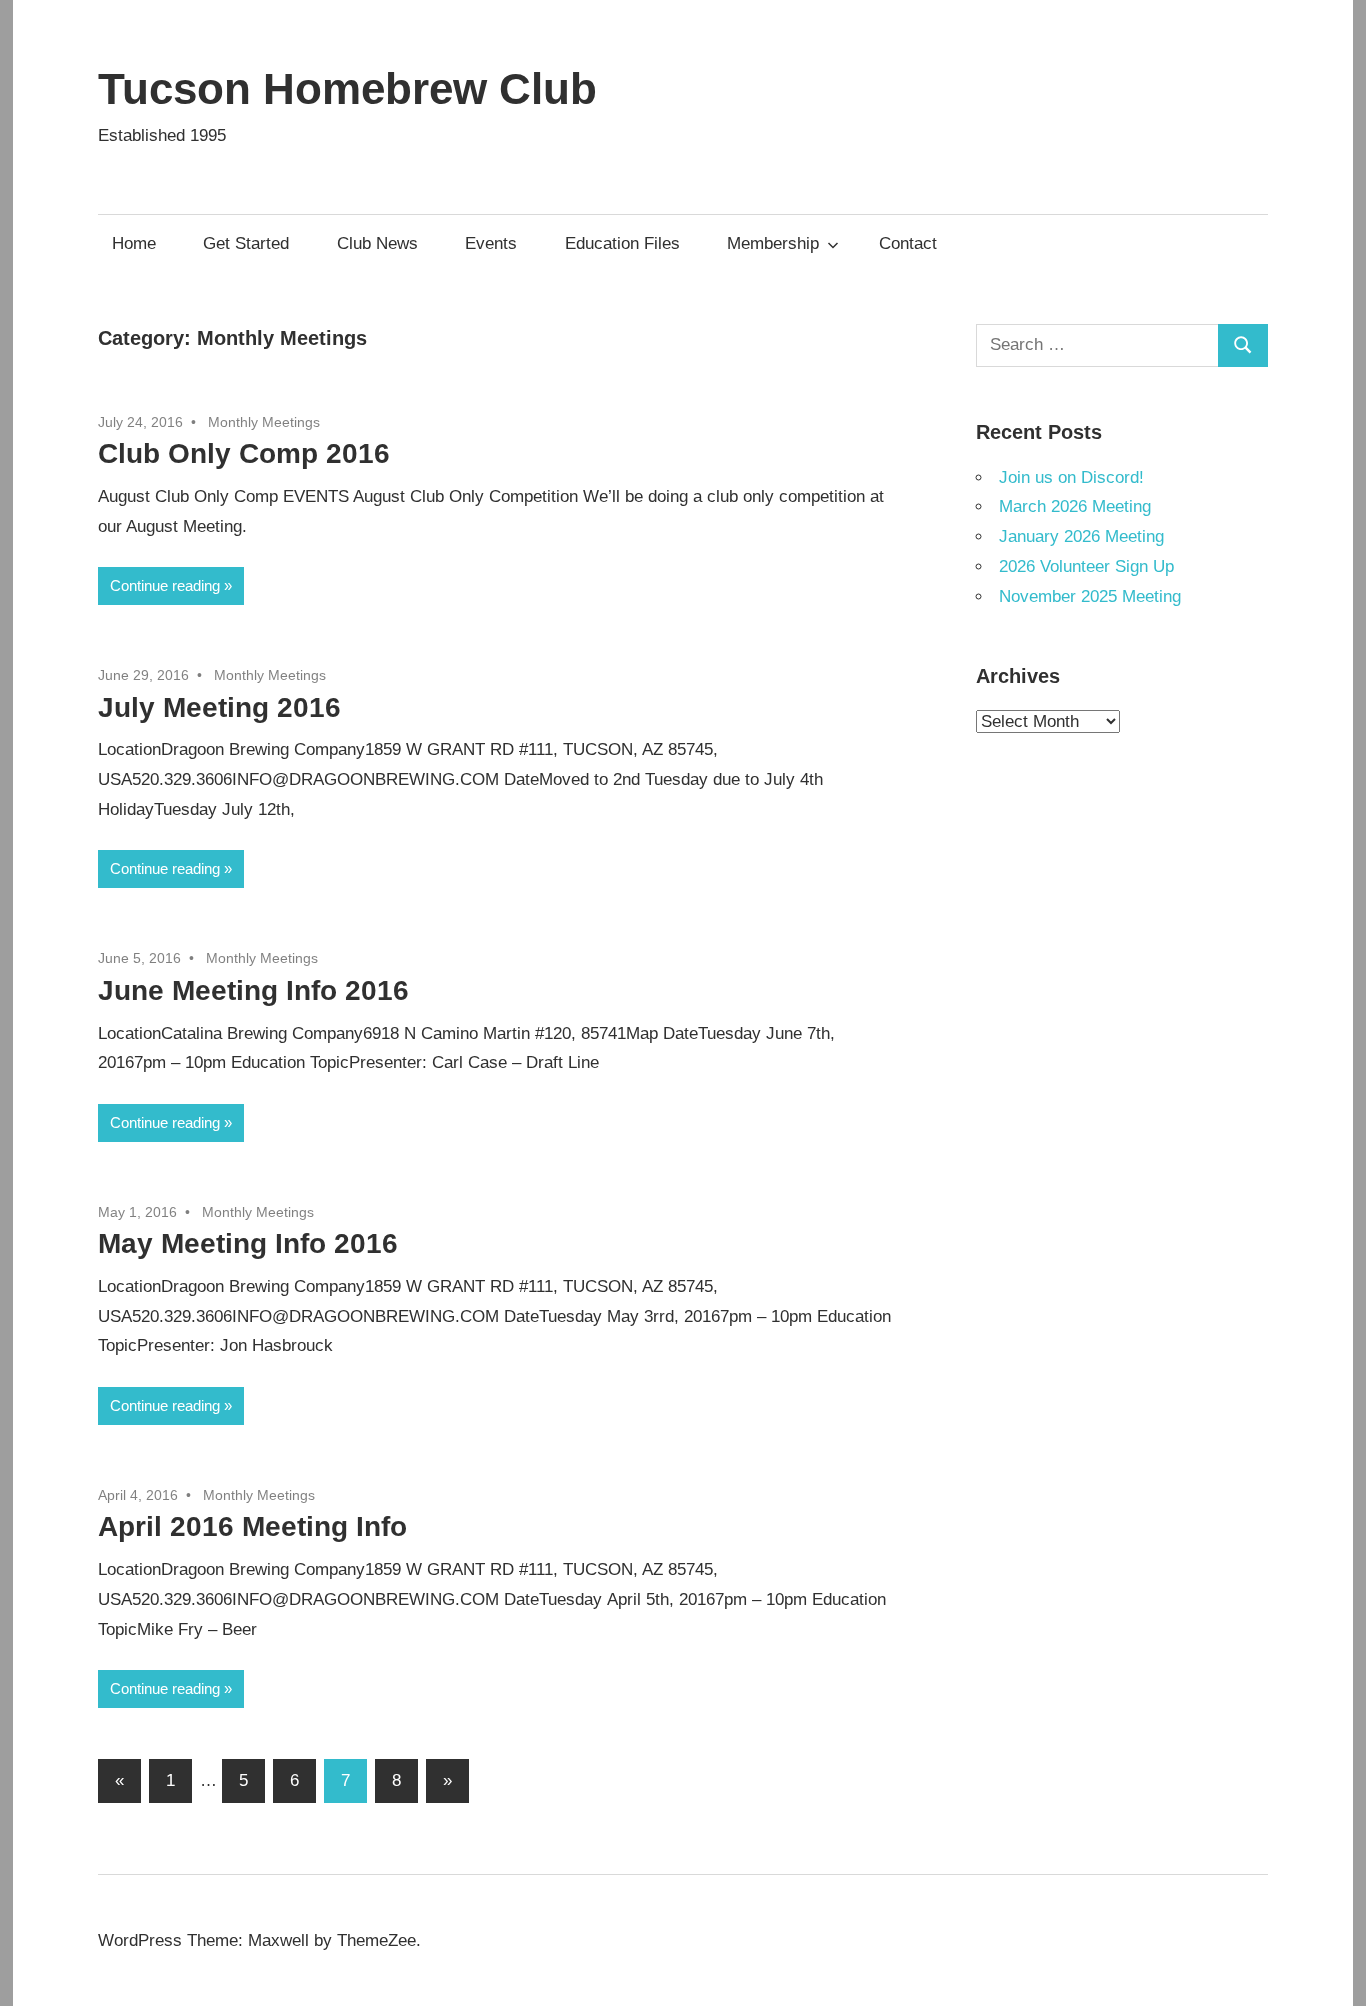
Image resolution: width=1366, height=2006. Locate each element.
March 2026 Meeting (1075, 506)
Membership (773, 243)
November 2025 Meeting (1090, 596)
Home (134, 243)
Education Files (622, 243)
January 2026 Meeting (1081, 536)
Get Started (246, 243)
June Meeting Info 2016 (253, 990)
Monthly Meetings (264, 422)
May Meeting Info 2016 (248, 1243)
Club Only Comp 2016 (244, 453)
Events (491, 243)
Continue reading (165, 585)
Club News (377, 243)
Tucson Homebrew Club (347, 88)
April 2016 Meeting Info (252, 1526)
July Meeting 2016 (219, 707)
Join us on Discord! (1071, 477)
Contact (908, 243)
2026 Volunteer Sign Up (1086, 566)
